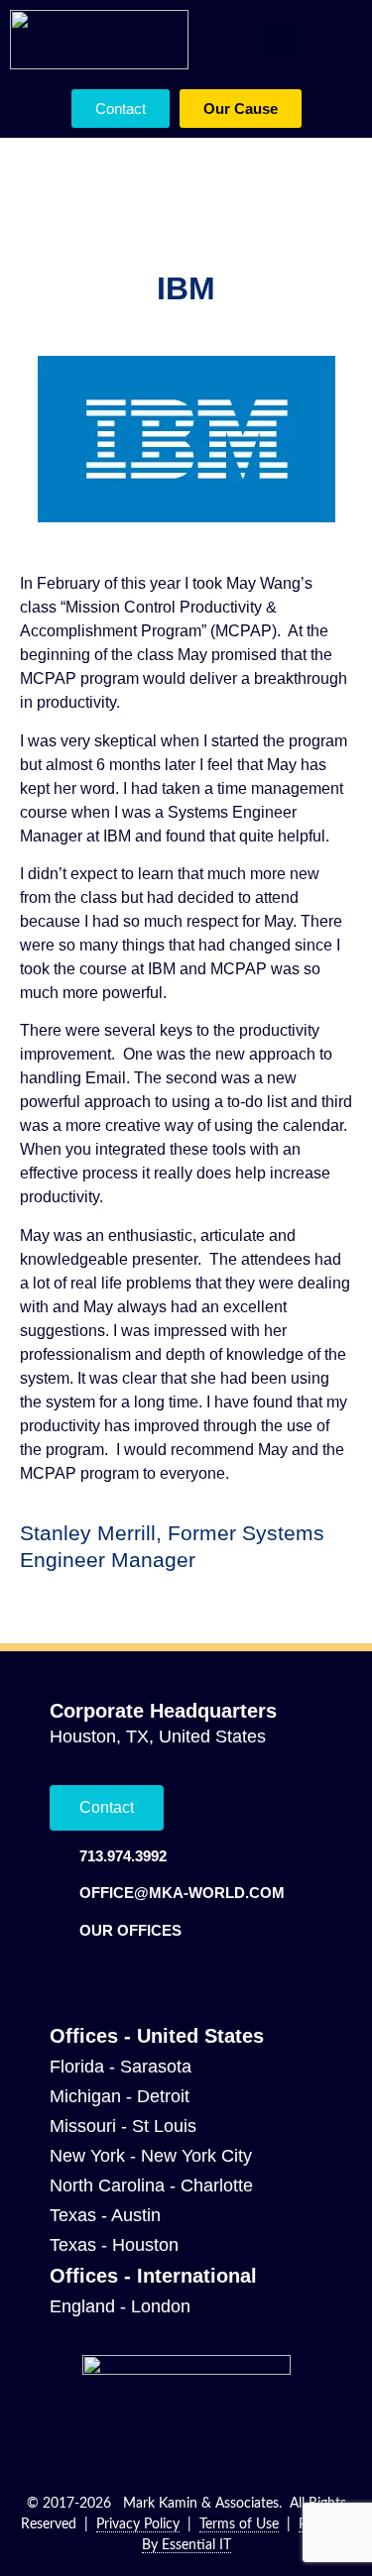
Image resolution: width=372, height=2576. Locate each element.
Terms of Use (239, 2524)
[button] (279, 40)
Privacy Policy (138, 2524)
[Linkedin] (62, 1974)
